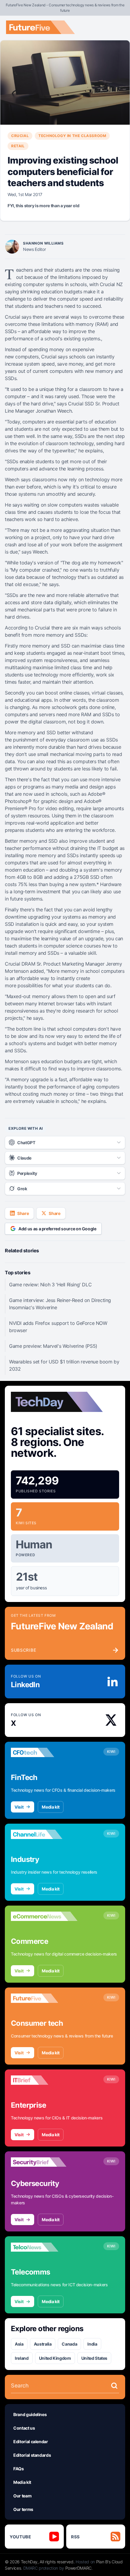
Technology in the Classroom (72, 136)
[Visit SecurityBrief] (44, 2162)
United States (94, 2358)
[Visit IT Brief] (44, 2080)
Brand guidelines (30, 2414)
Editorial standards (32, 2455)
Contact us (24, 2428)
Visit (19, 1807)
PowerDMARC (79, 2568)
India (92, 2344)
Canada (69, 2344)
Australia (43, 2344)
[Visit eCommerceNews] (44, 1916)
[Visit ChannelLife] (44, 1834)
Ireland (22, 2358)
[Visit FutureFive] (44, 1998)
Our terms (23, 2509)
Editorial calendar (31, 2442)
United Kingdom (55, 2358)
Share (23, 1213)
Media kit (51, 1807)
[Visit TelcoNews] (44, 2247)
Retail (18, 146)
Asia (19, 2344)
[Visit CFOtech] (44, 1753)
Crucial (20, 136)
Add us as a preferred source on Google (57, 1229)
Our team (22, 2496)
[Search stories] (114, 2386)
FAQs (19, 2469)
